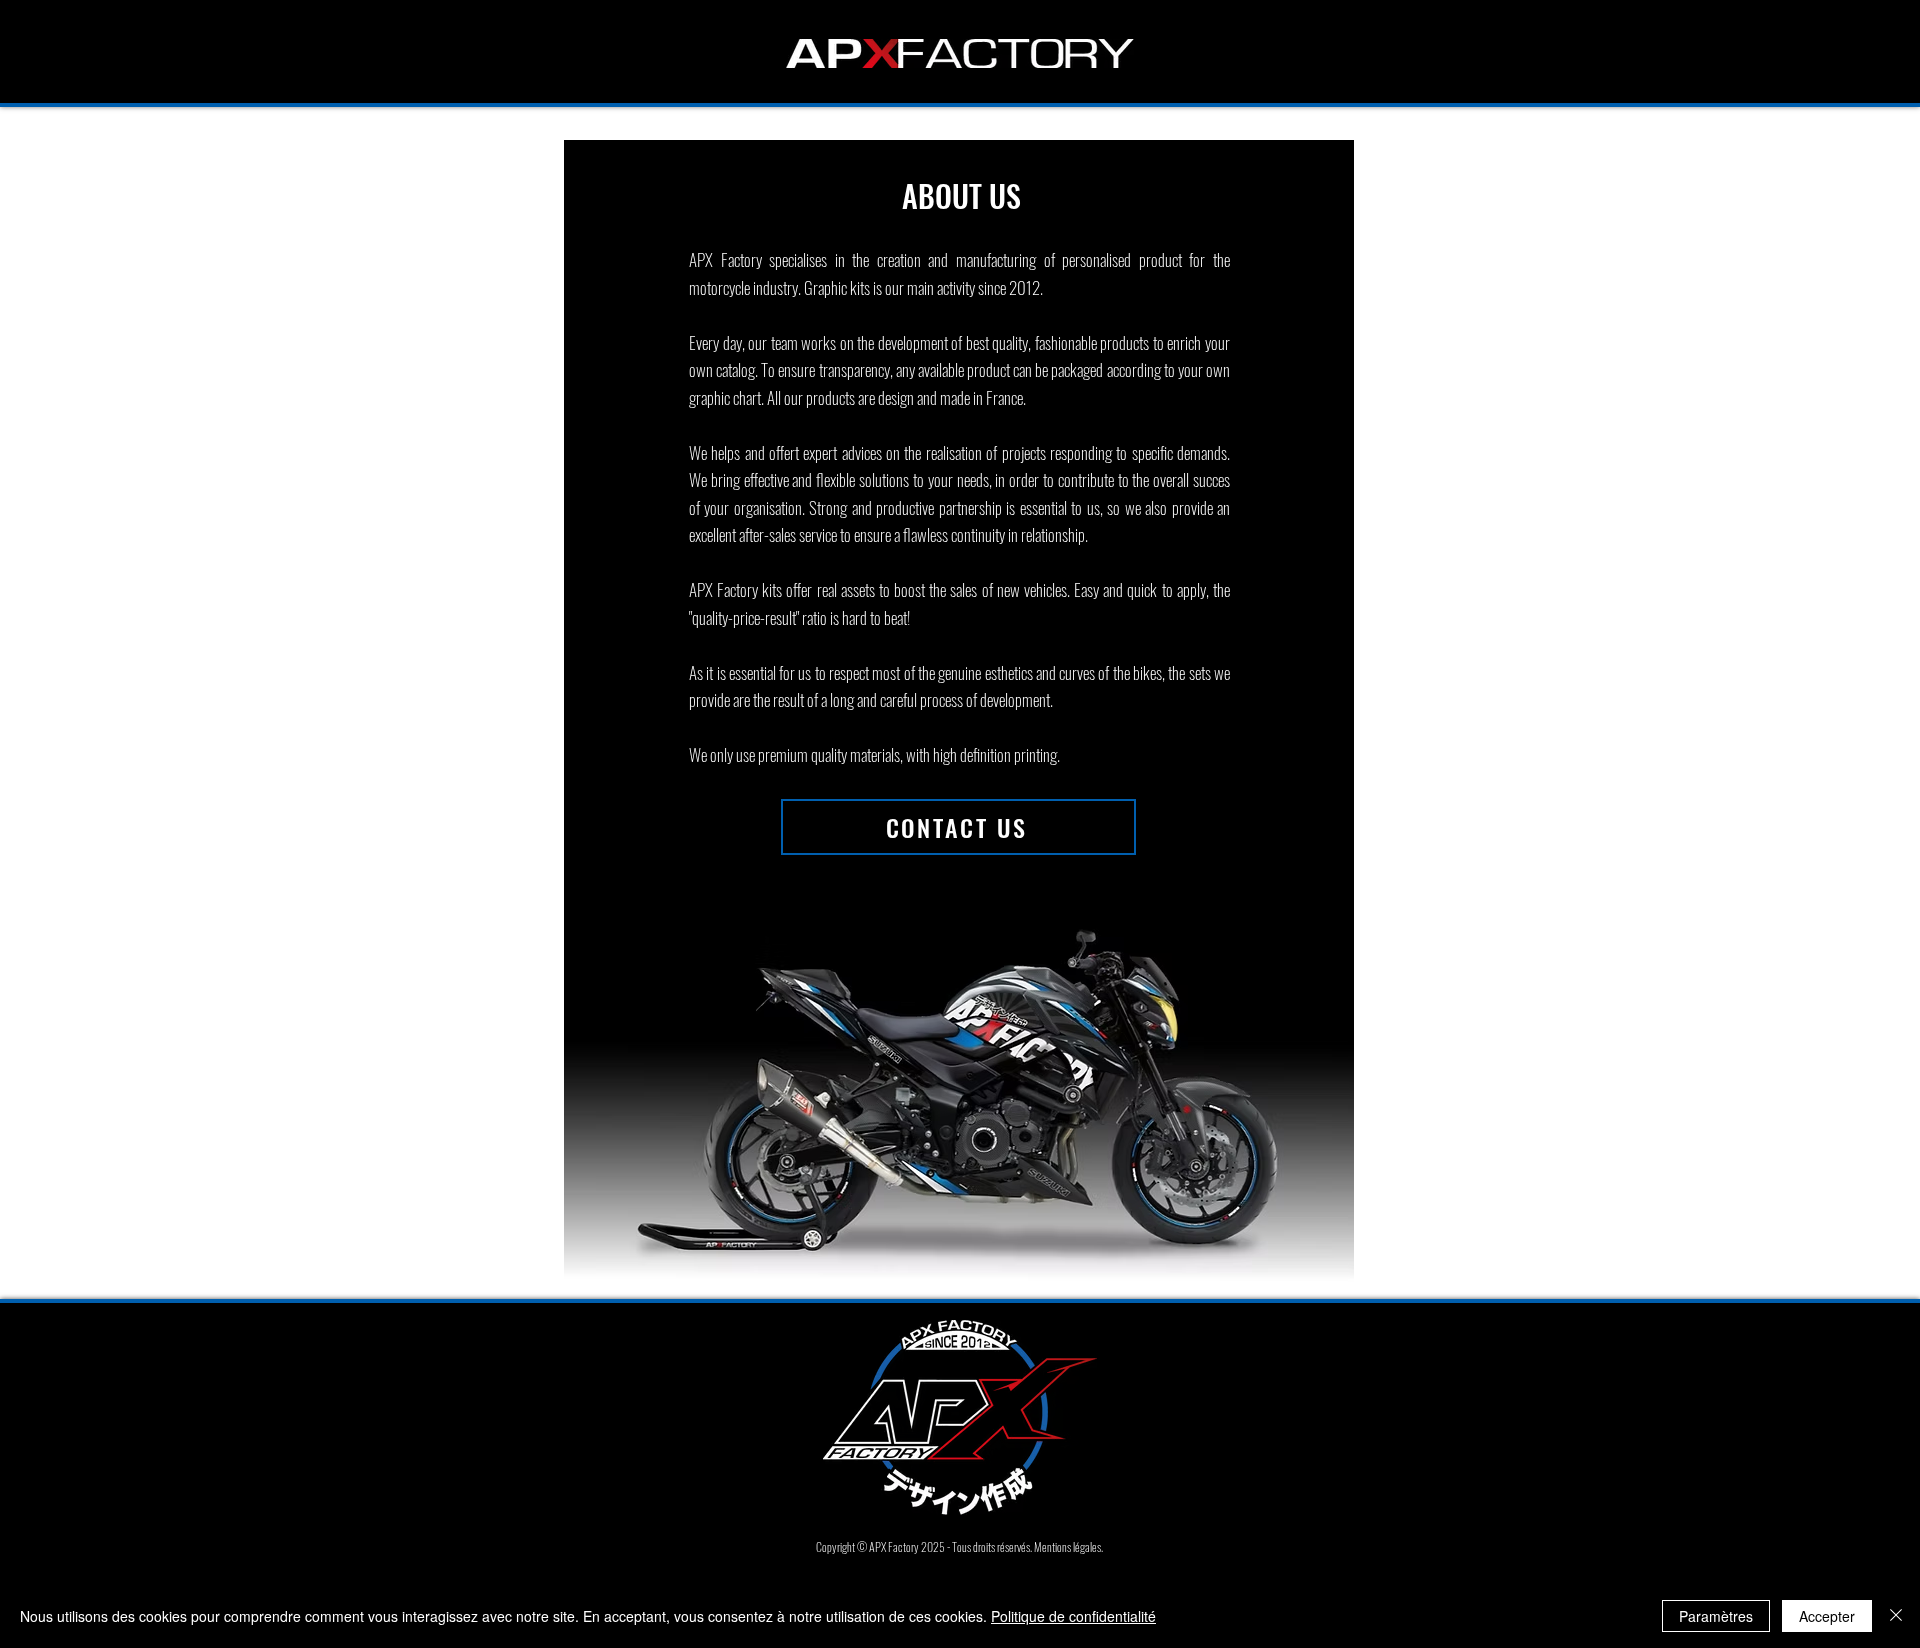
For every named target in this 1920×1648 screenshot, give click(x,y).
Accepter (1827, 1616)
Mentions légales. (1068, 1546)
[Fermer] (1896, 1616)
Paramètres (1716, 1616)
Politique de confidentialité (1073, 1616)
